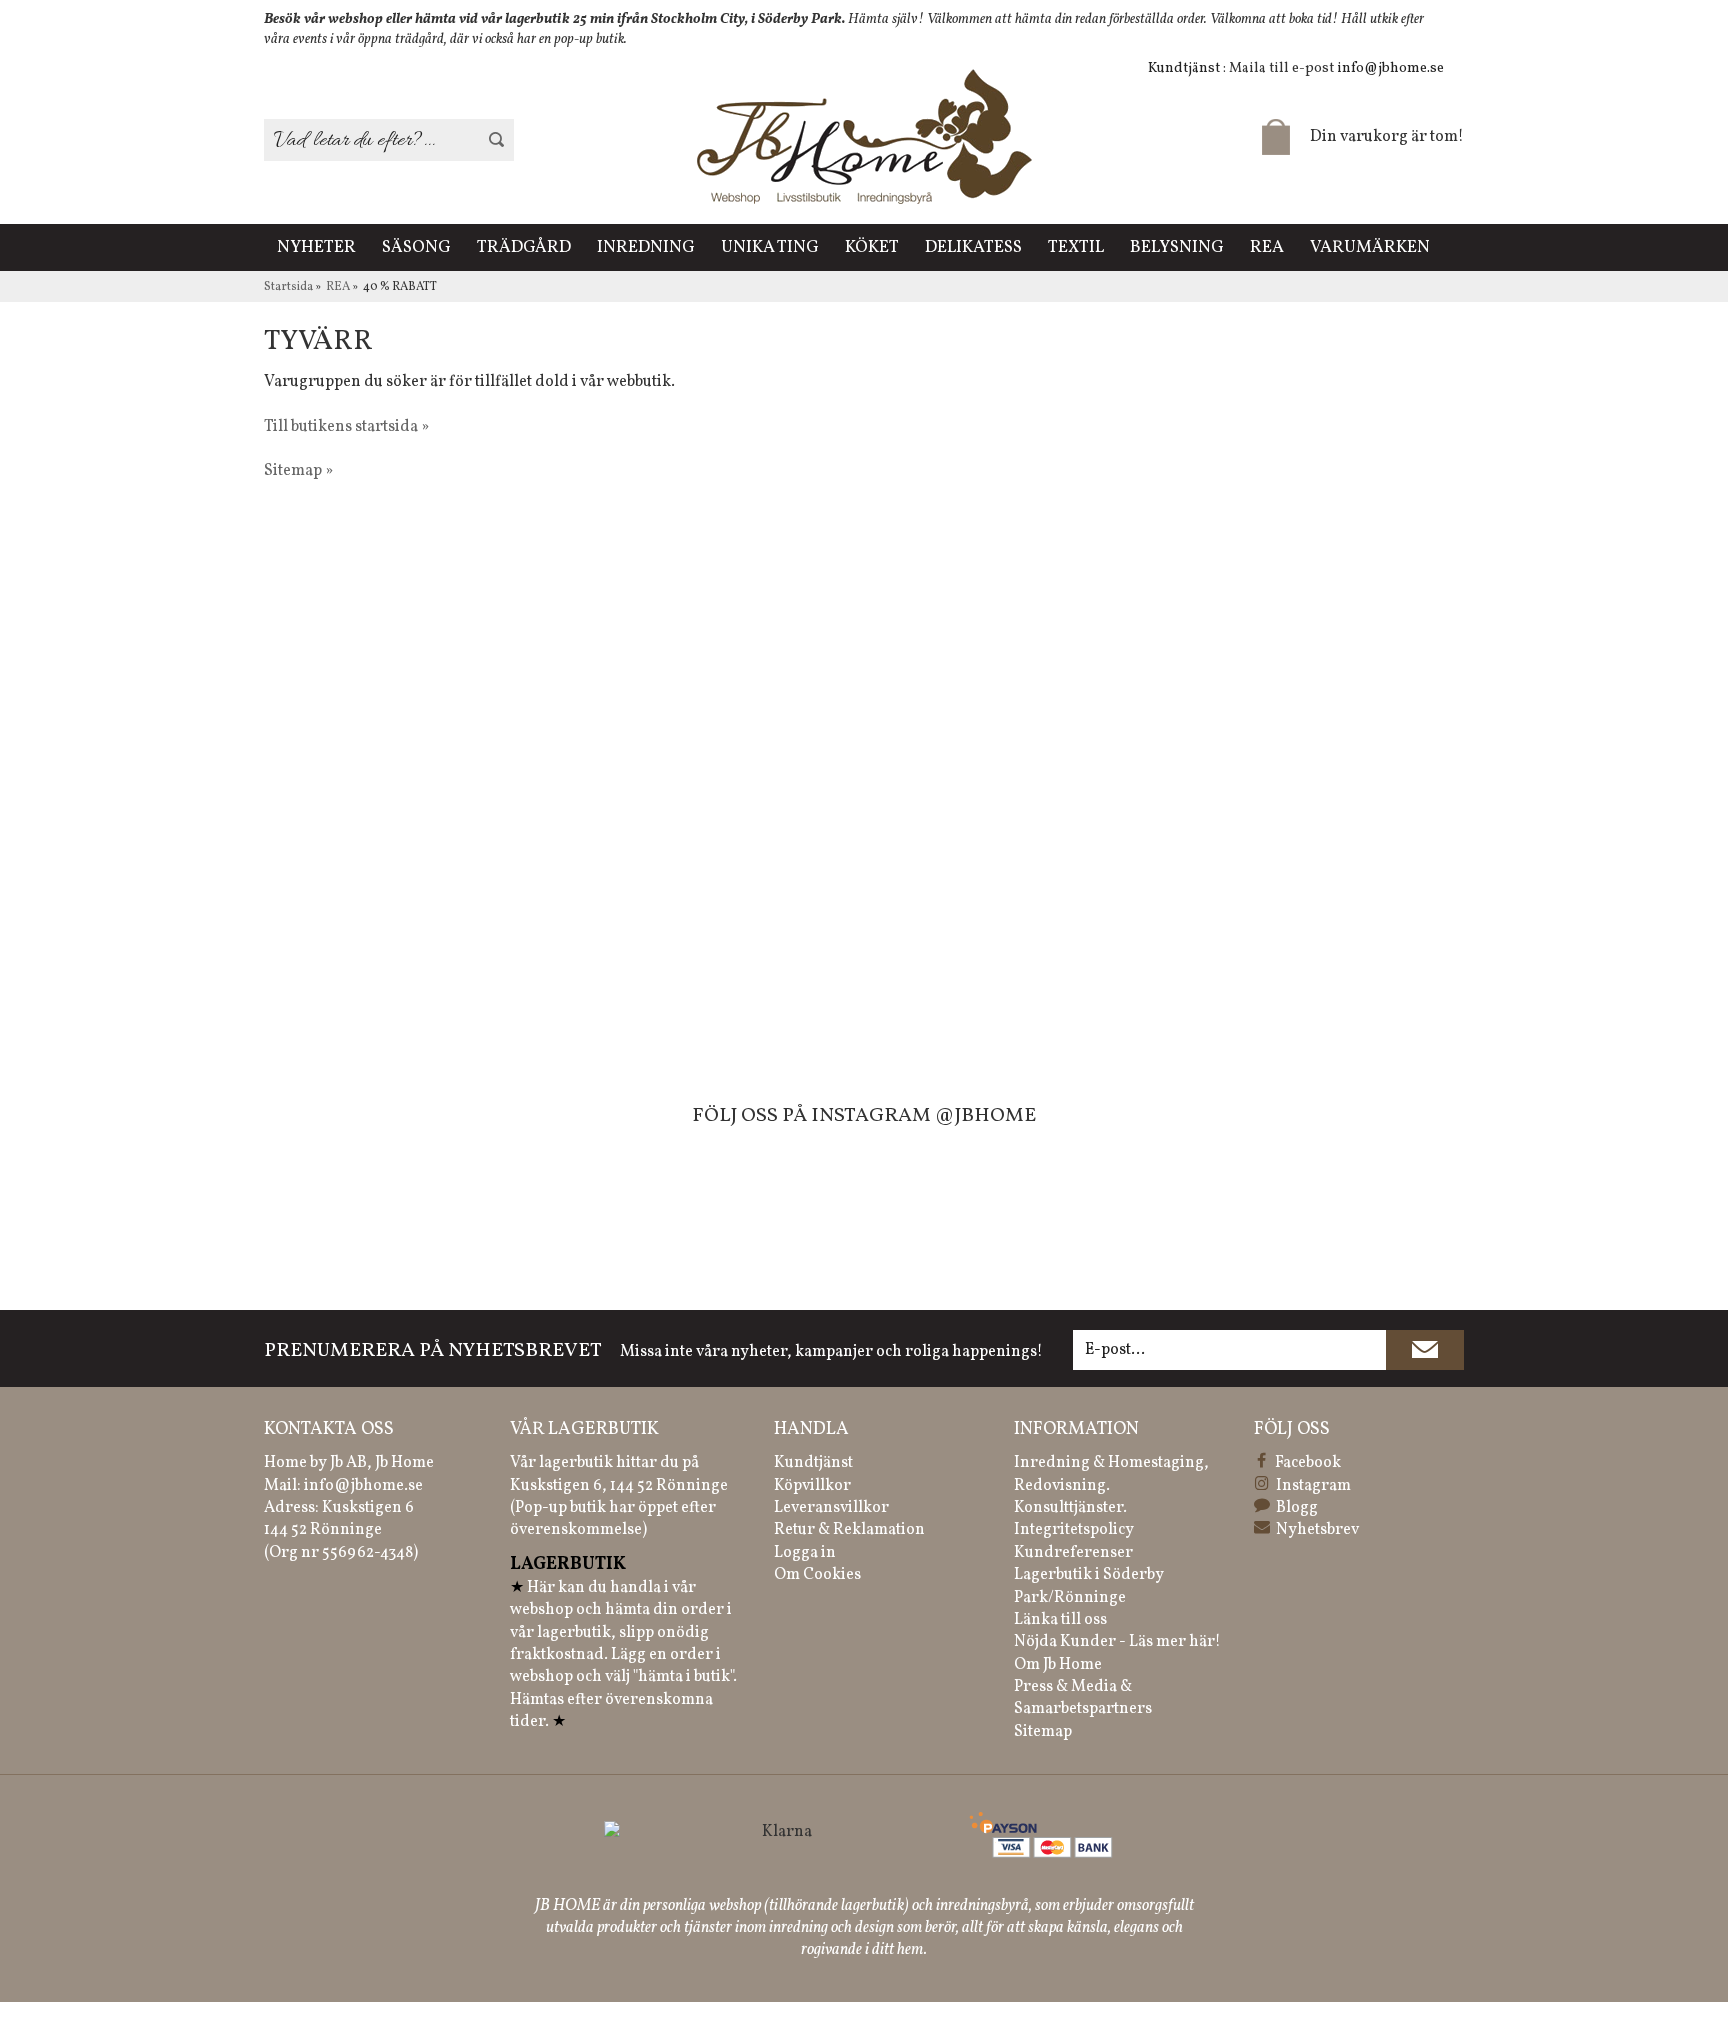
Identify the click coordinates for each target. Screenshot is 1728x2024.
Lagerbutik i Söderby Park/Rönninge (1089, 1586)
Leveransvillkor (831, 1508)
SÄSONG (416, 247)
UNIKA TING (770, 247)
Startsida (288, 287)
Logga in (805, 1553)
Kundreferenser (1073, 1553)
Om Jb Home (1058, 1665)
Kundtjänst (813, 1463)
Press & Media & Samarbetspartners (1083, 1698)
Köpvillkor (812, 1486)
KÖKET (872, 247)
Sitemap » (298, 471)
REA (1267, 247)
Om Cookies (817, 1575)
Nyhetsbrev (1317, 1530)
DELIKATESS (973, 247)
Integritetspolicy (1074, 1530)
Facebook (1308, 1463)
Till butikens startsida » (346, 427)
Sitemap (1043, 1732)
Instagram (1313, 1486)
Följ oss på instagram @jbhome (864, 1116)
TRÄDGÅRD (524, 247)
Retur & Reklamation (849, 1530)
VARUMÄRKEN (1370, 247)
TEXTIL (1076, 247)
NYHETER (316, 247)
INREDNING (646, 247)
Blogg (1297, 1508)
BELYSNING (1177, 247)
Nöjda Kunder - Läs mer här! (1117, 1642)
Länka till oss (1060, 1620)
